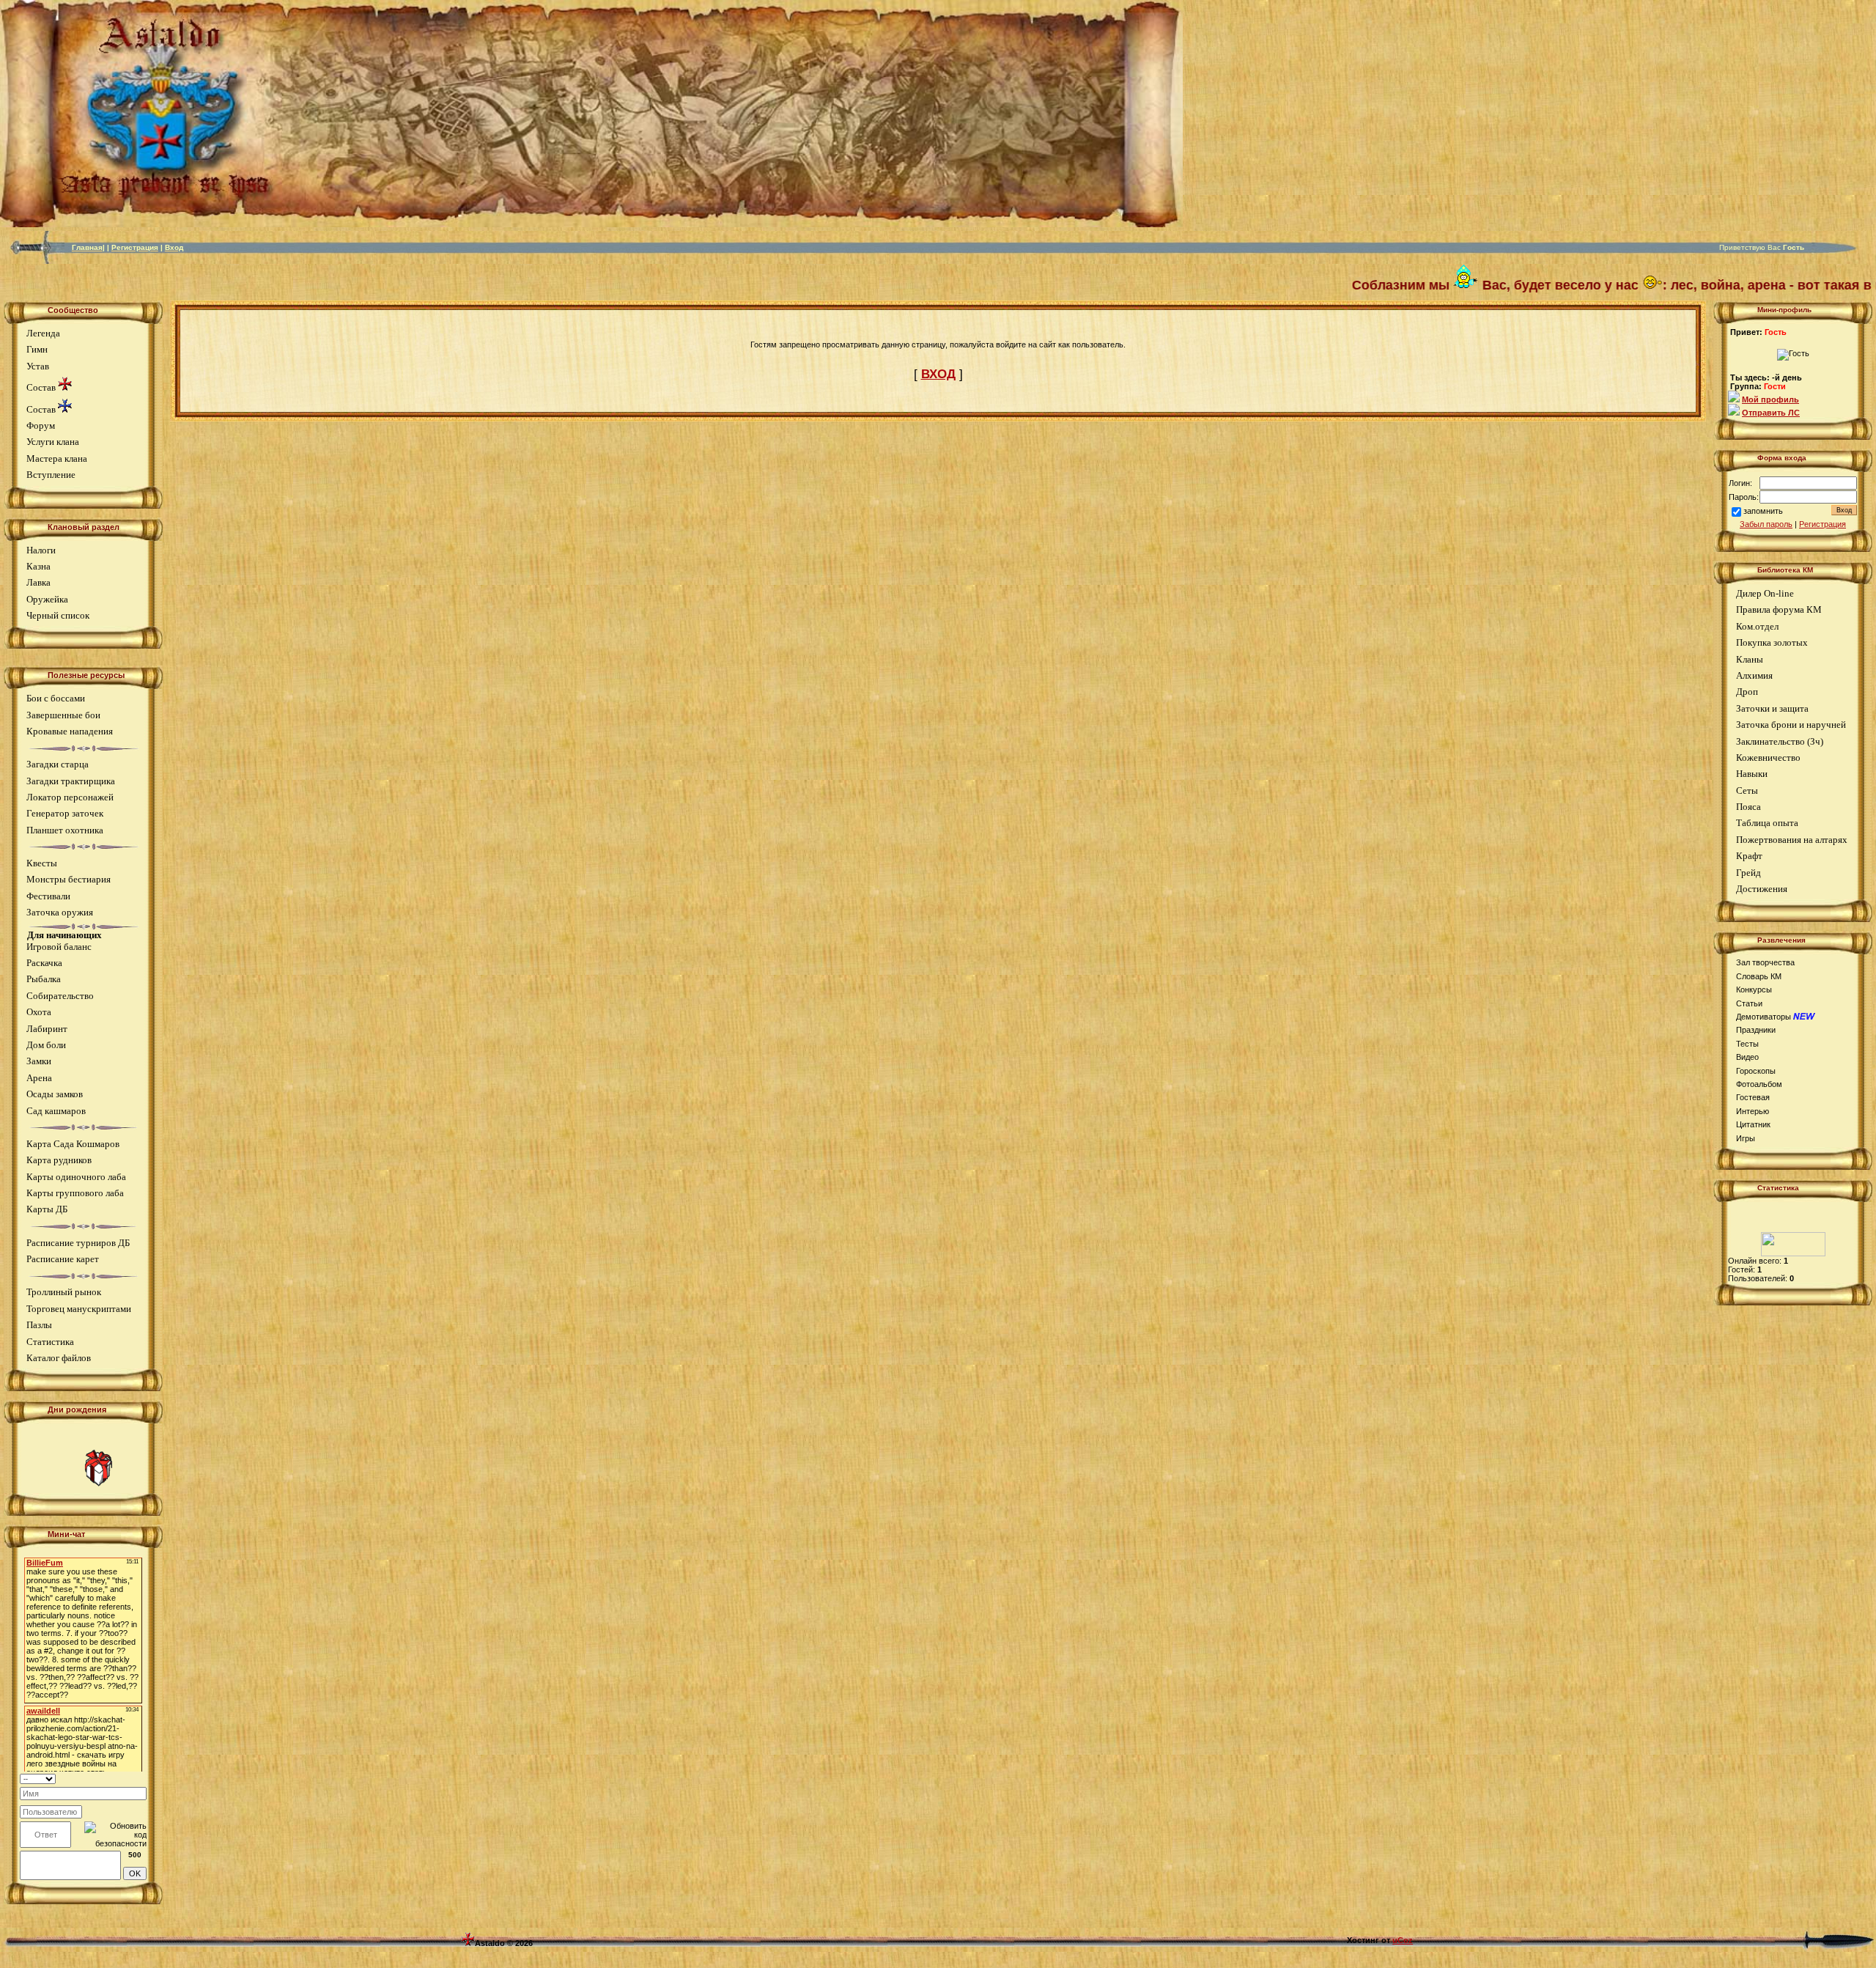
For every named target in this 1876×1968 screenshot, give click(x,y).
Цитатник (1753, 1124)
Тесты (1747, 1044)
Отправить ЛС (1771, 413)
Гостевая (1753, 1097)
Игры (1746, 1138)
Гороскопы (1756, 1071)
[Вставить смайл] (142, 1778)
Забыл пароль (1766, 524)
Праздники (1756, 1030)
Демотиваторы (1764, 1017)
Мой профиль (1770, 399)
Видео (1747, 1057)
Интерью (1753, 1111)
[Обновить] (128, 1778)
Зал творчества (1765, 962)
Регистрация (1823, 524)
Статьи (1749, 1003)
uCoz (1403, 1940)
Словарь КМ (1759, 976)
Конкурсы (1754, 989)
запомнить (1763, 511)
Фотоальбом (1759, 1084)
